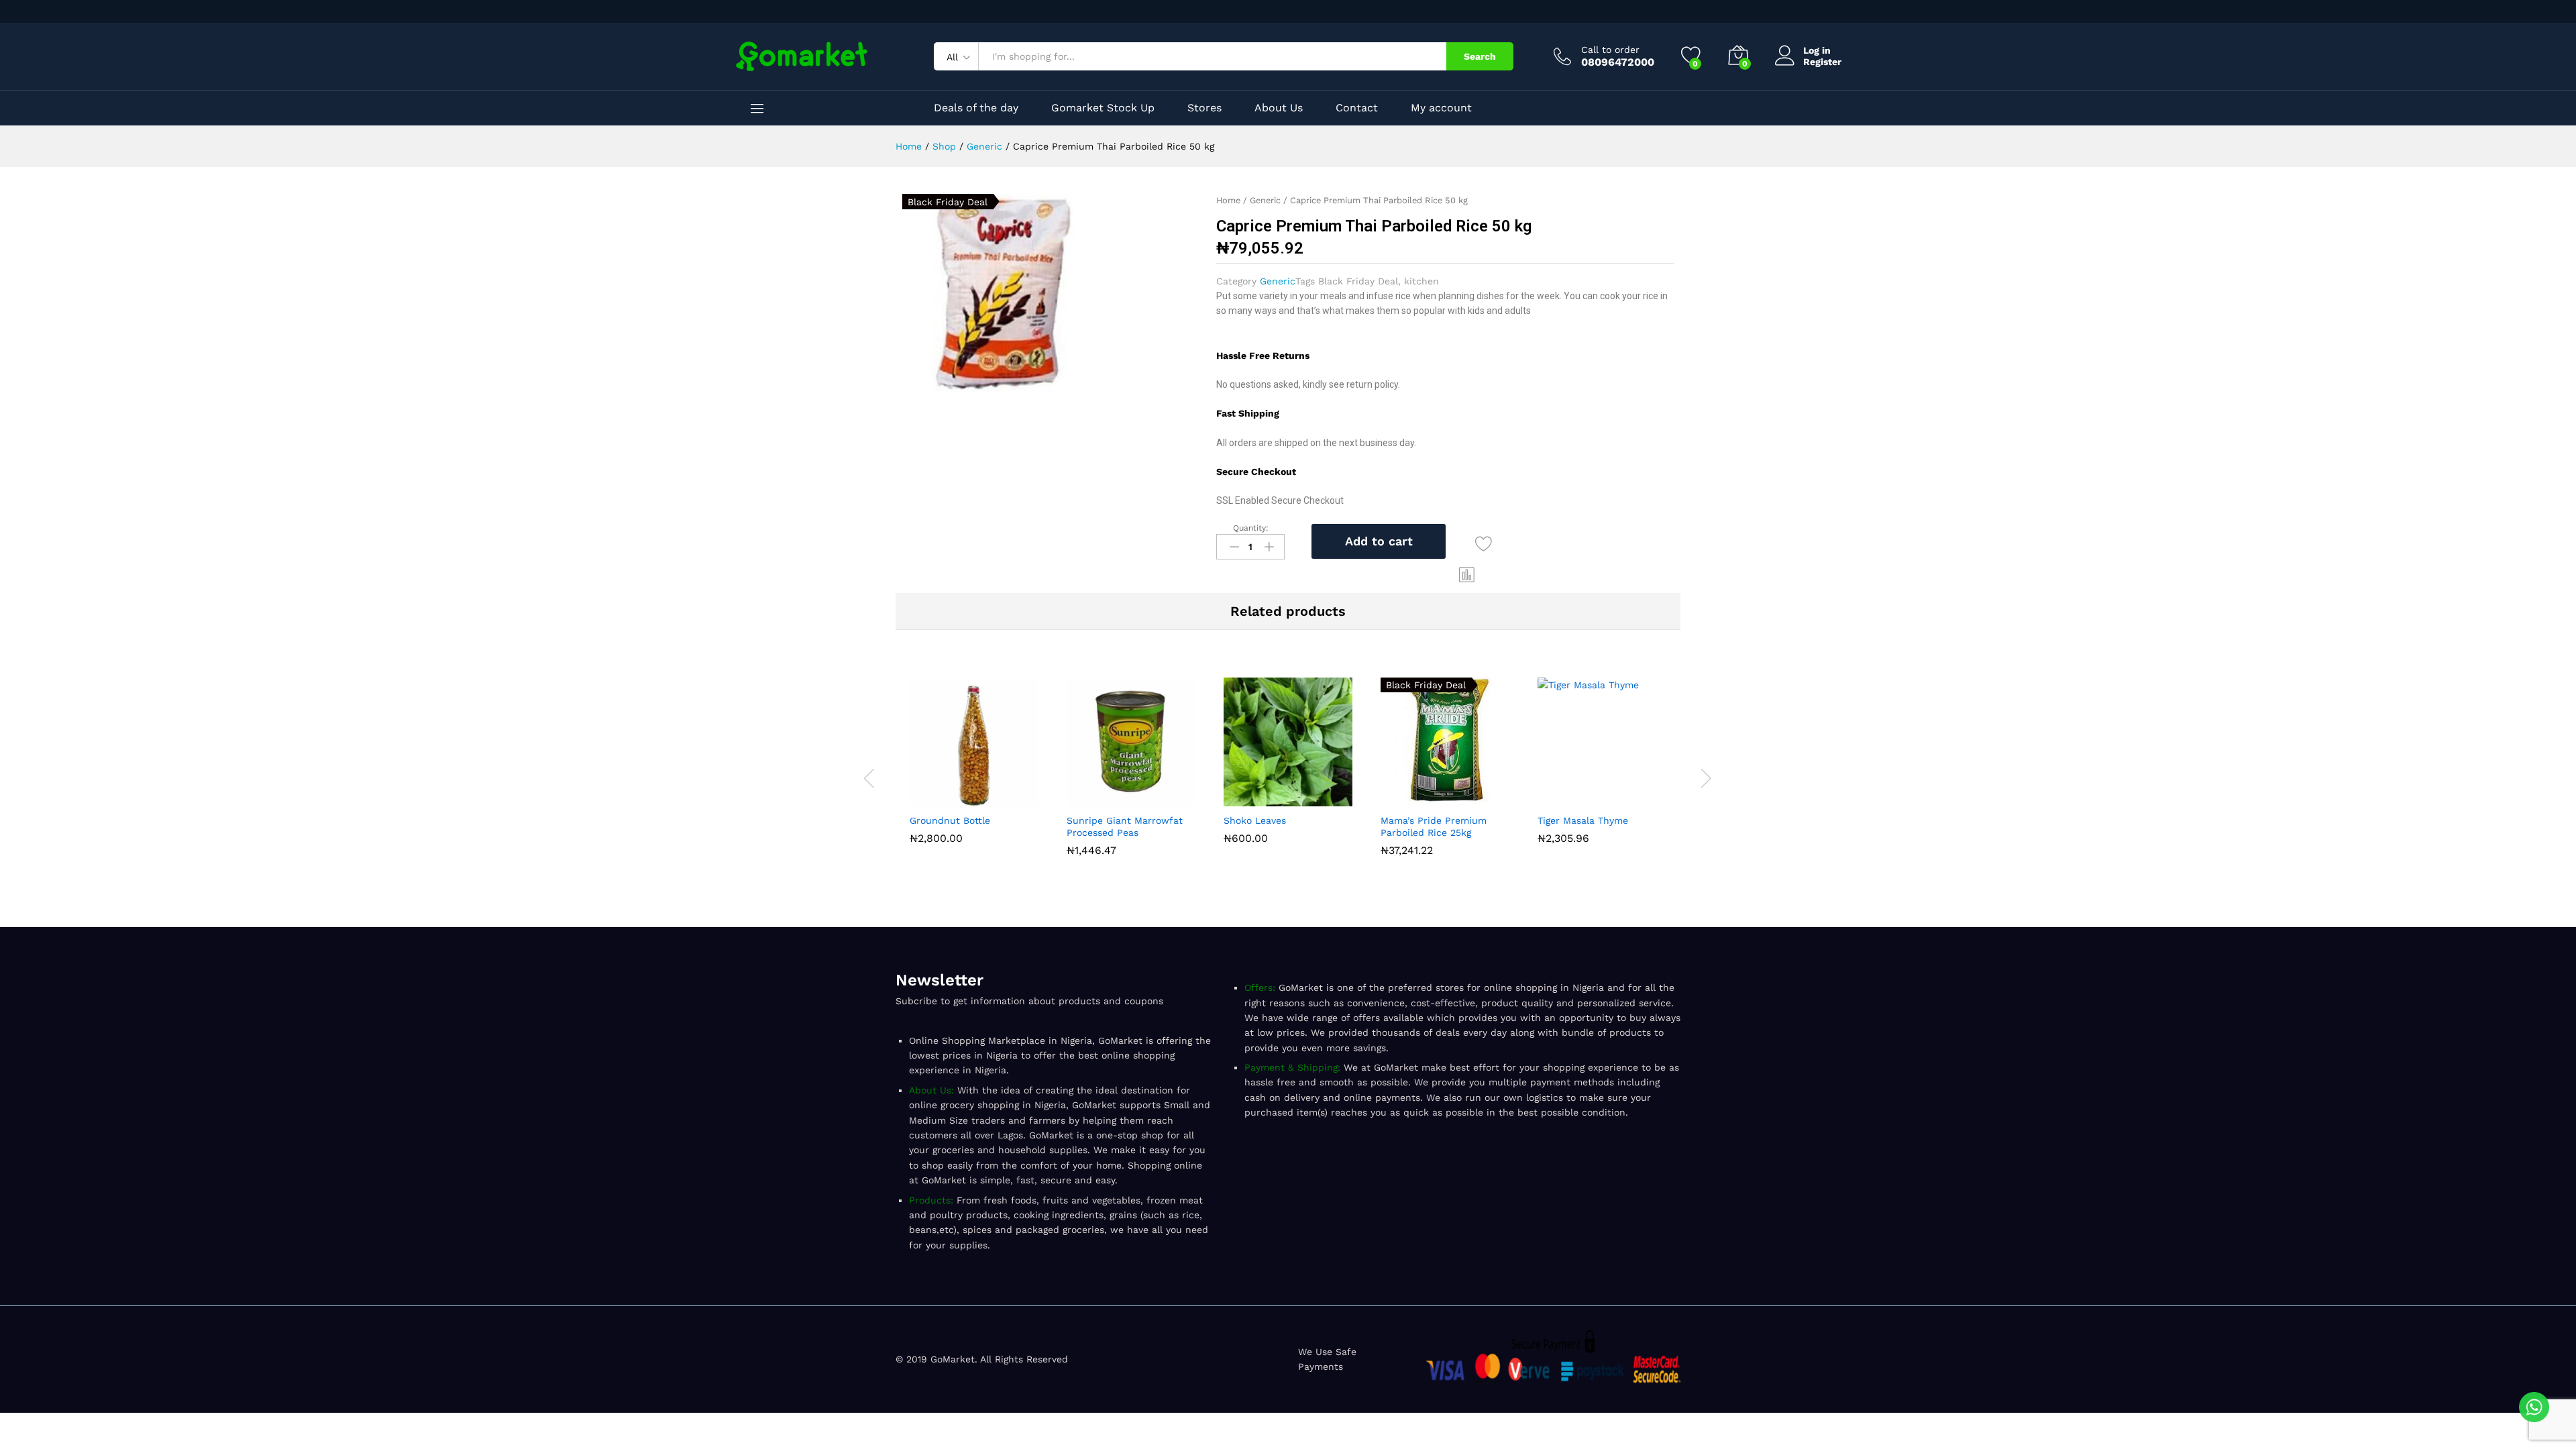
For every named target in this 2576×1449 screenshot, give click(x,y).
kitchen (1421, 281)
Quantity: (1251, 528)
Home (1228, 200)
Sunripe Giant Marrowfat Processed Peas (1125, 826)
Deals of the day (976, 108)
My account (1441, 108)
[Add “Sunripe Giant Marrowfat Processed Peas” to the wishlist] (1162, 798)
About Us (1279, 108)
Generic (1265, 200)
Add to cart (1379, 541)
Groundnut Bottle (950, 820)
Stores (1204, 108)
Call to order (1610, 50)
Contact (1357, 108)
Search (1480, 56)
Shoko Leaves (1255, 820)
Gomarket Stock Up (1103, 108)
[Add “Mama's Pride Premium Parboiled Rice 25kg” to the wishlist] (1476, 798)
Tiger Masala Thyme (1583, 820)
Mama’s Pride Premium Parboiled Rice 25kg (1434, 826)
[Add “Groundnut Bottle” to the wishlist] (1005, 798)
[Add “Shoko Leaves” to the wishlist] (1319, 798)
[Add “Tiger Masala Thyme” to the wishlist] (1633, 798)
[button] (1467, 575)
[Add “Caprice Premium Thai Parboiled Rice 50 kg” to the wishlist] (1484, 544)
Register (1822, 62)
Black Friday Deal (1358, 281)
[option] (974, 764)
